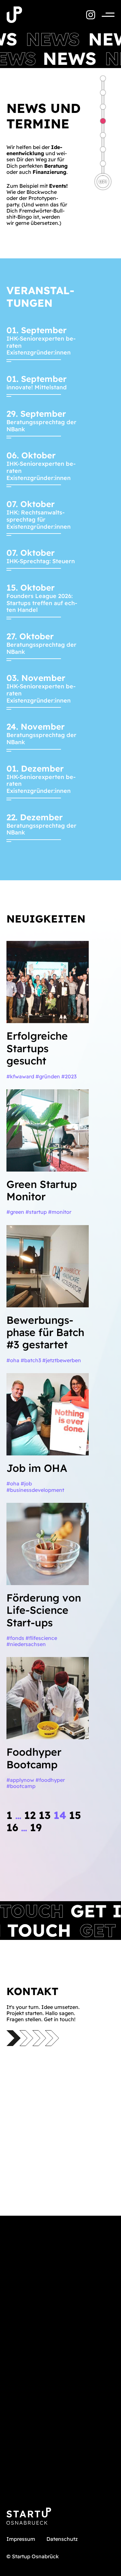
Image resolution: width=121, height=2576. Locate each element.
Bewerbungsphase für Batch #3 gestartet (45, 1332)
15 (75, 1815)
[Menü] (105, 15)
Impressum (21, 2539)
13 (45, 1815)
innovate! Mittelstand (37, 387)
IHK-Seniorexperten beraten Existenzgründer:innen (41, 345)
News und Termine (103, 121)
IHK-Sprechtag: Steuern (41, 561)
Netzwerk (103, 107)
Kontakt (103, 93)
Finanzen (103, 149)
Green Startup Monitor (42, 1190)
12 (30, 1815)
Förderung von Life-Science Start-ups (44, 1610)
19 (36, 1827)
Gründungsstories (103, 164)
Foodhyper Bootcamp (34, 1758)
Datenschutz (62, 2539)
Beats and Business (103, 78)
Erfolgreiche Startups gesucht (37, 1048)
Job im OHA (37, 1468)
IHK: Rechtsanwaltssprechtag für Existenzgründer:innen (39, 519)
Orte (103, 135)
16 (12, 1827)
